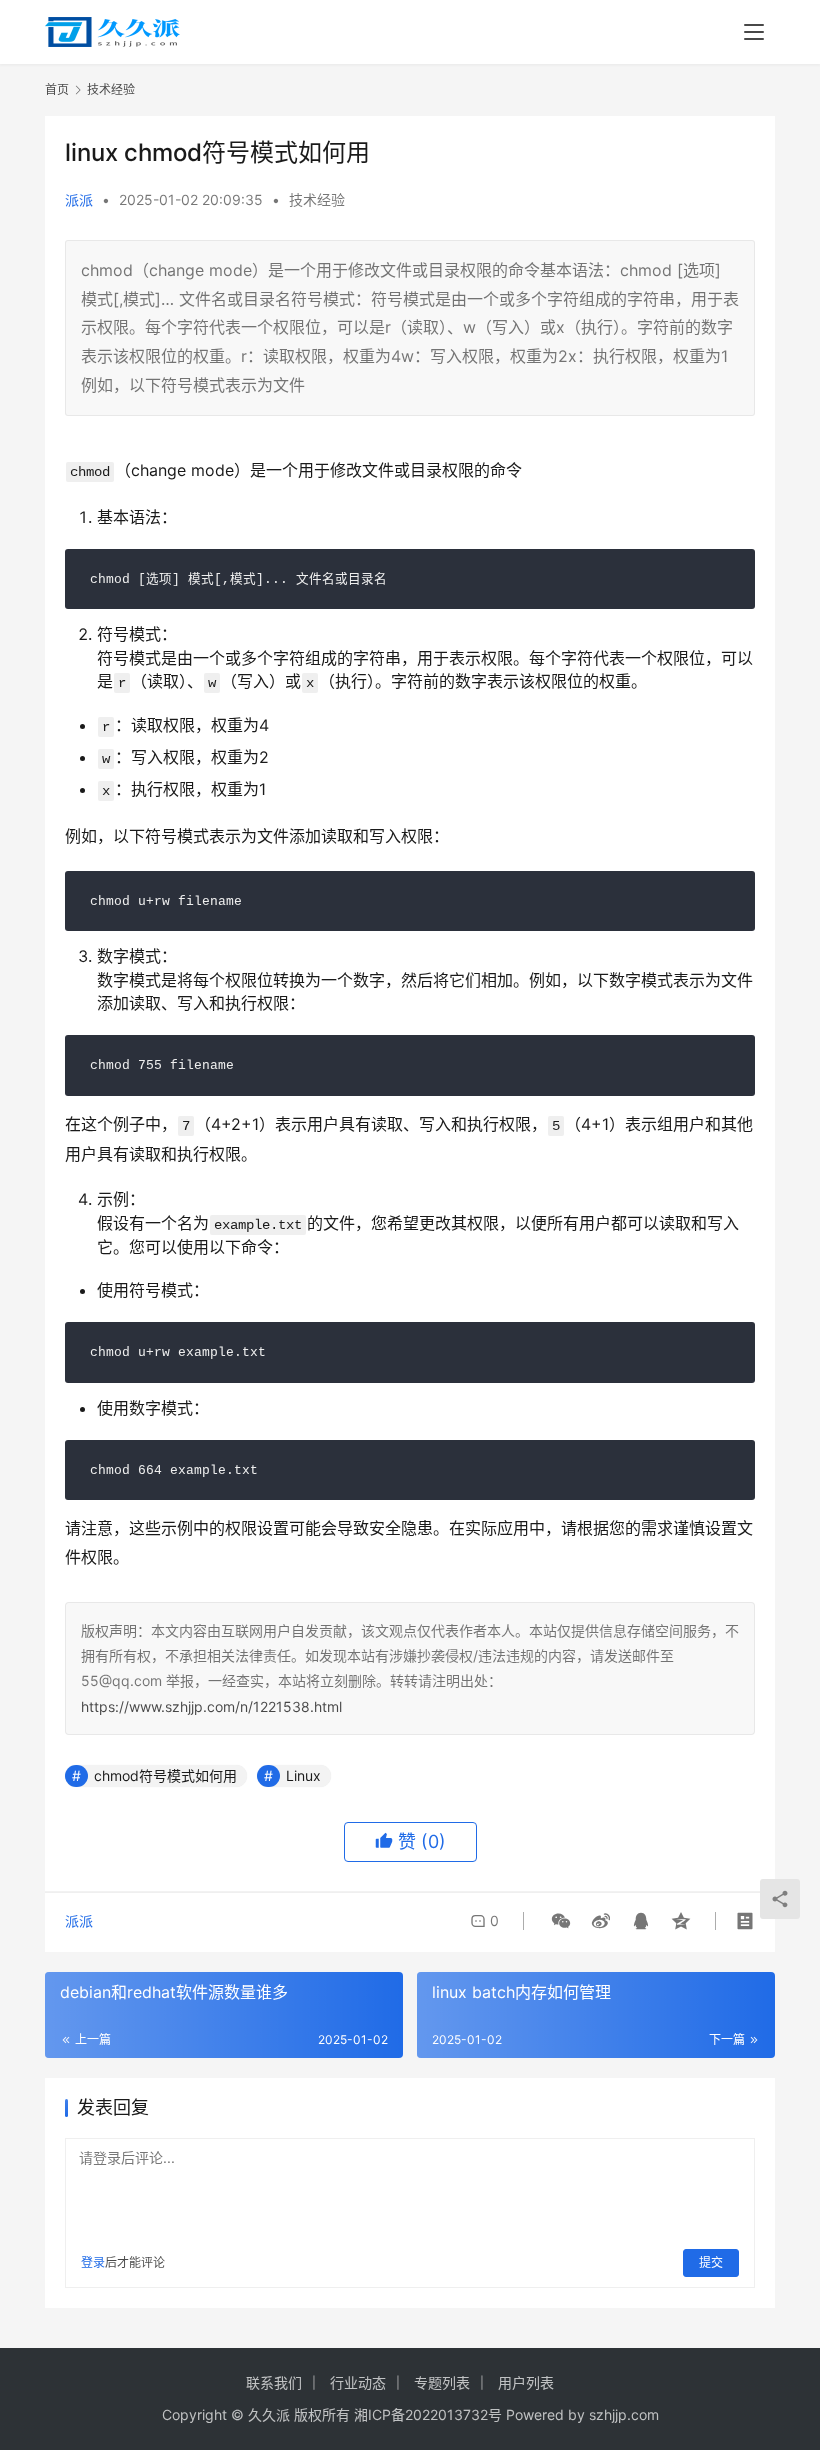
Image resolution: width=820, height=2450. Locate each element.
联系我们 (274, 2382)
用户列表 (526, 2382)
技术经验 (317, 199)
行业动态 (358, 2382)
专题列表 (442, 2382)
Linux (303, 1775)
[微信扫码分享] (561, 1921)
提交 (711, 2262)
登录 (93, 2262)
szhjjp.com (624, 2414)
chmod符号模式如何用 (165, 1775)
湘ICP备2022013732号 (428, 2414)
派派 (79, 199)
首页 (57, 89)
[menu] (754, 32)
